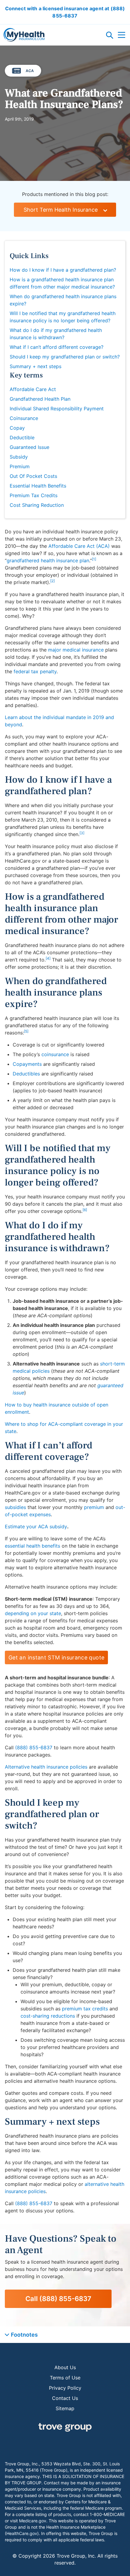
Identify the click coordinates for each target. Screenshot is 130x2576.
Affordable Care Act (33, 389)
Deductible (22, 437)
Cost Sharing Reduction (37, 505)
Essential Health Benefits (38, 486)
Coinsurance (24, 418)
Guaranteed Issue (29, 447)
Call (58, 2299)
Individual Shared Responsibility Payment (57, 409)
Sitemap (65, 2408)
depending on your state (33, 1613)
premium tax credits (85, 2009)
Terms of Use (65, 2378)
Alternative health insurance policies (46, 1767)
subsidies (15, 1507)
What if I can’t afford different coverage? (57, 347)
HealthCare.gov (22, 2533)
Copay (17, 428)
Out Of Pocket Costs (33, 476)
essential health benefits (32, 1546)
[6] (85, 1210)
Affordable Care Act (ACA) (79, 546)
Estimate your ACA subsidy (36, 1526)
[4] (48, 958)
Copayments (27, 1064)
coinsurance (55, 1054)
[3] (82, 833)
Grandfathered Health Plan (40, 399)
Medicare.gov (33, 2521)
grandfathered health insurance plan (48, 560)
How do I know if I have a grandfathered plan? (63, 270)
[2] (52, 581)
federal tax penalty (35, 671)
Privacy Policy (65, 2388)
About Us (65, 2367)
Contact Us (65, 2398)
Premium (20, 466)
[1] (94, 559)
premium (94, 1507)
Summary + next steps (36, 366)
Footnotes (24, 2335)
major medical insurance (76, 650)
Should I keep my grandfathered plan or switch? (65, 357)
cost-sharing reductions (48, 2016)
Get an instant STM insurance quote (56, 1657)
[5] (26, 1031)
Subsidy (19, 457)
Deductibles (26, 1074)
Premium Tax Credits (34, 495)
